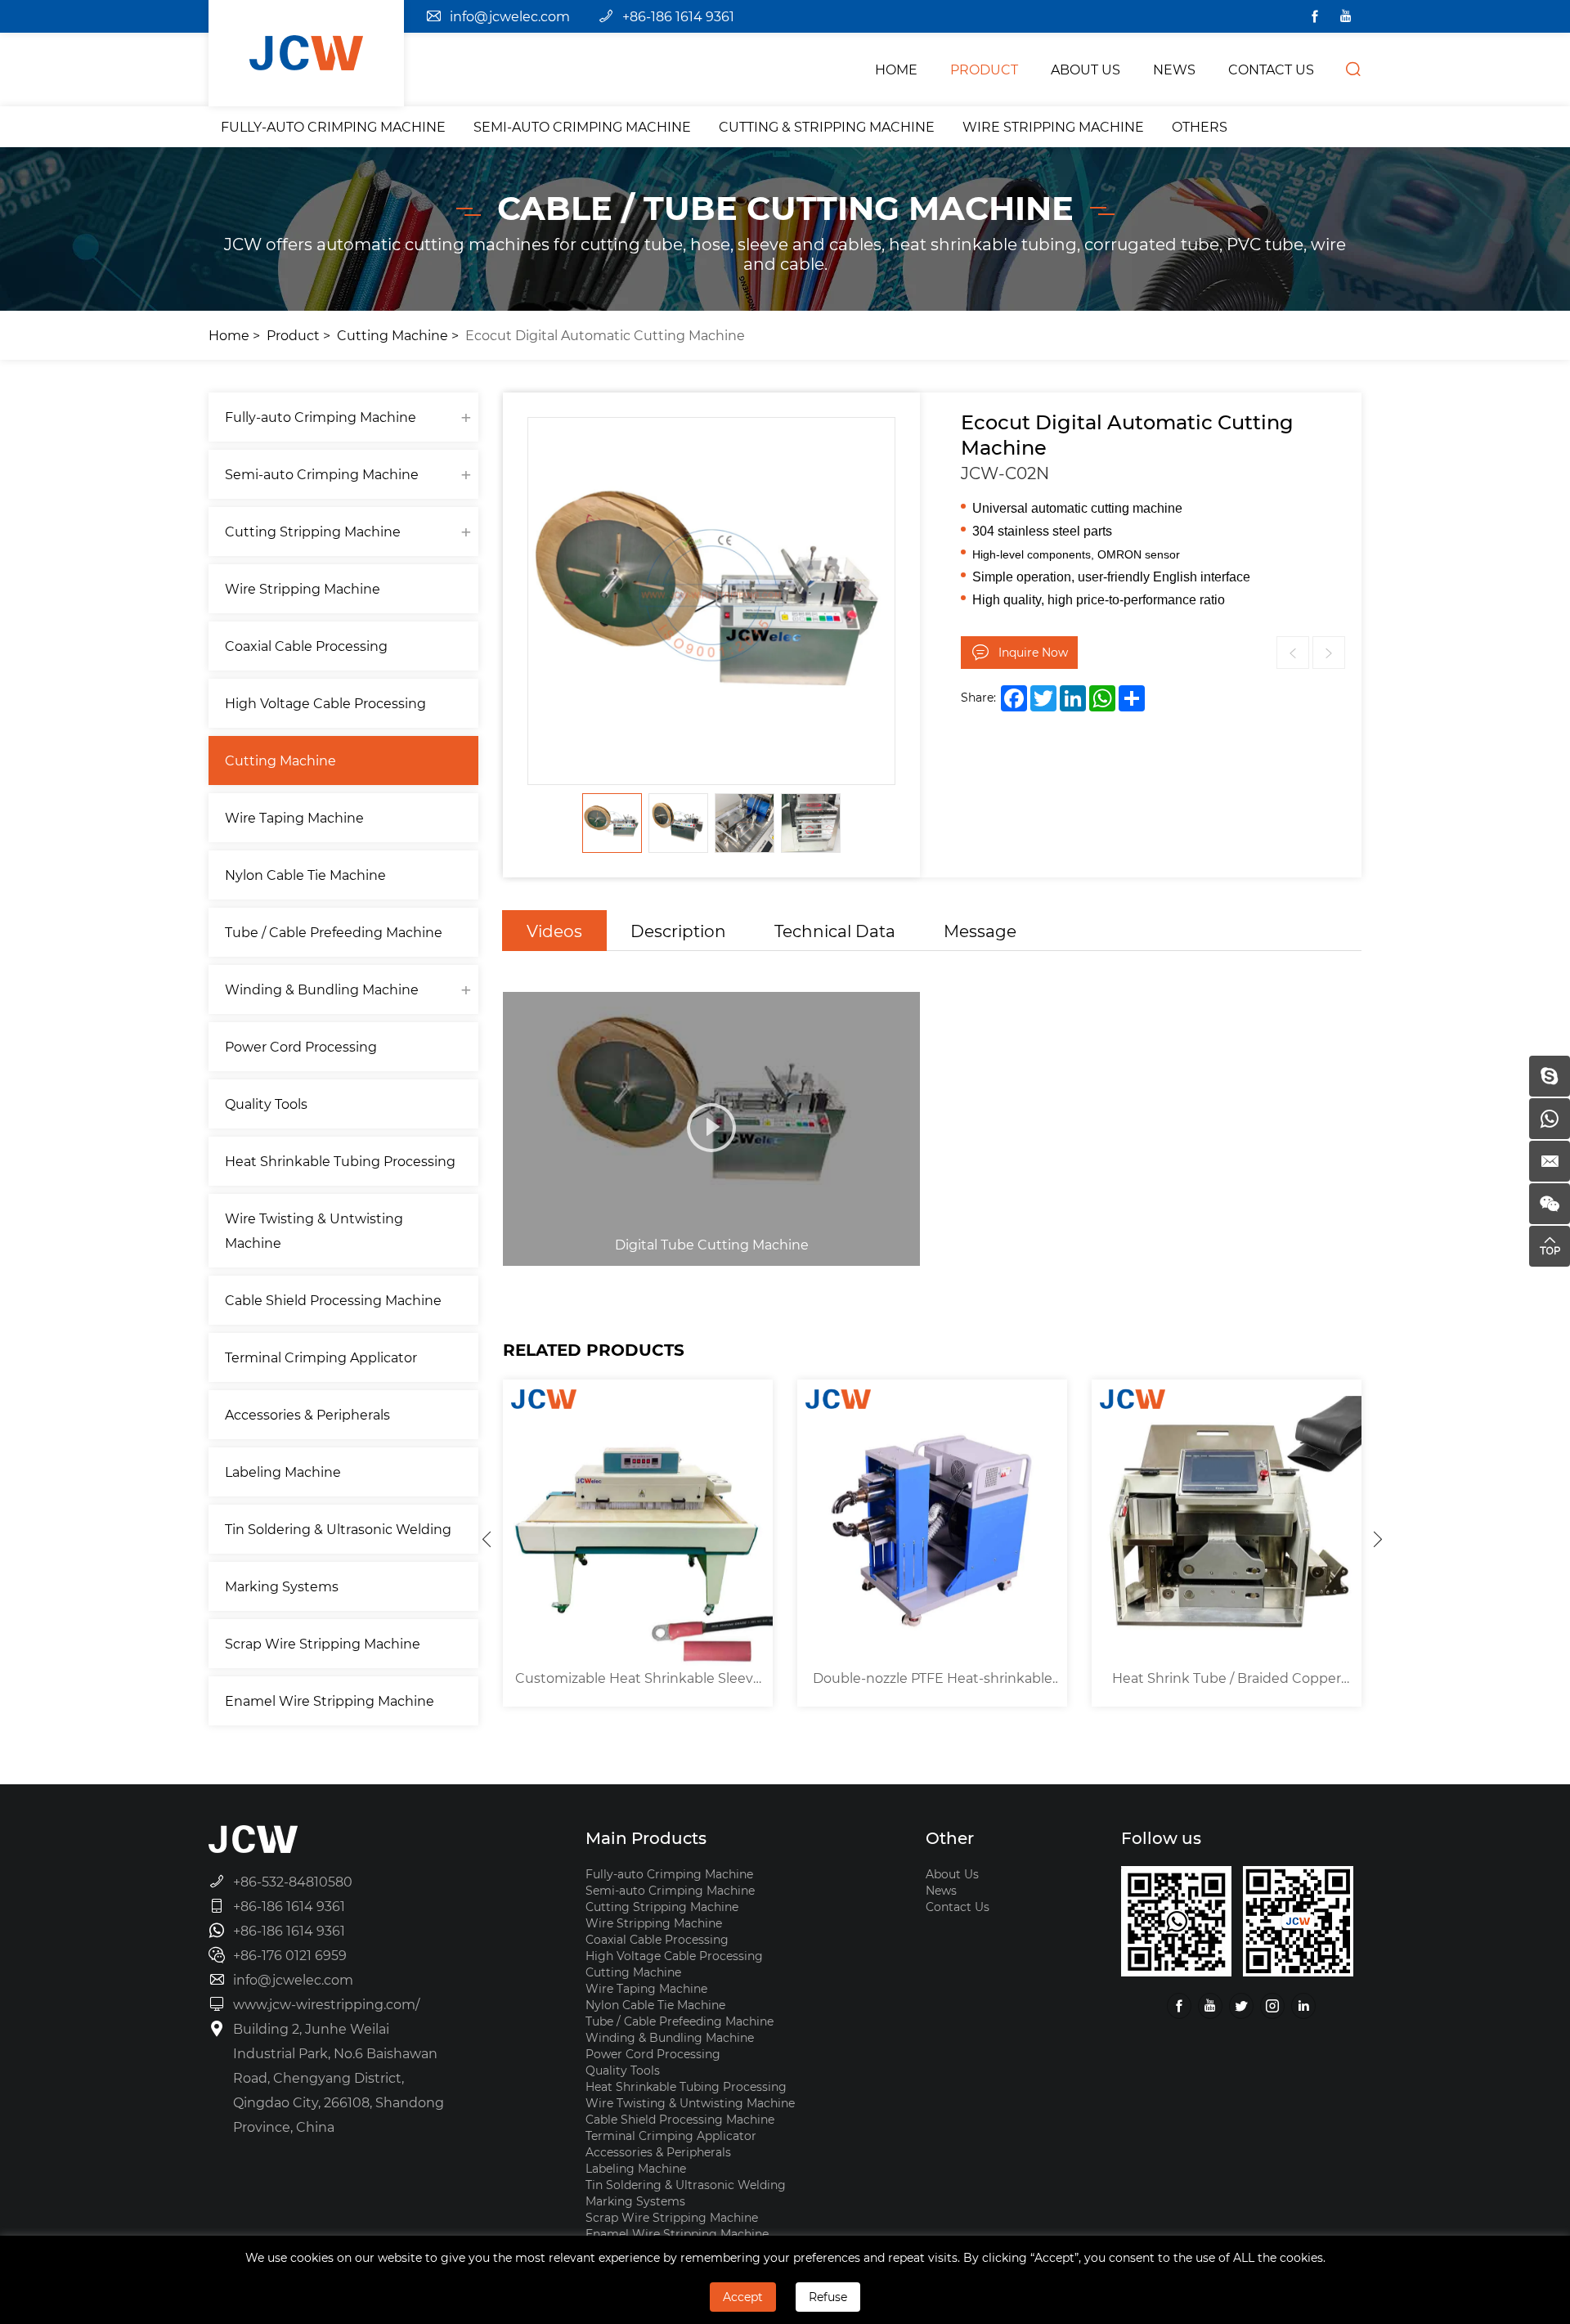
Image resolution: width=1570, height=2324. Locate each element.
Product (293, 335)
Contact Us (958, 1907)
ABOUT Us (1086, 69)
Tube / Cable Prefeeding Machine (334, 932)
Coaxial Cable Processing (306, 646)
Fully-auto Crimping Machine (333, 126)
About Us (952, 1874)
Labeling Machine (283, 1472)
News (941, 1890)
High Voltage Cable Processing (325, 703)
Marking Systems (282, 1586)
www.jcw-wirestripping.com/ (326, 2004)
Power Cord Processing (301, 1046)
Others (1200, 126)
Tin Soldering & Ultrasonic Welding (338, 1529)
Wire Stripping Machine (1053, 126)
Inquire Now (1033, 652)
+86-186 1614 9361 (678, 16)
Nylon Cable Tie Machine (305, 875)
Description (678, 931)
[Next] (1378, 1539)
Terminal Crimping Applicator (321, 1357)
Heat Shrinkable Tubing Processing (340, 1161)
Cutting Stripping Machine (313, 531)
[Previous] (487, 1539)
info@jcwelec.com (510, 16)
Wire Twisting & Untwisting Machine (314, 1230)
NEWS (1174, 69)
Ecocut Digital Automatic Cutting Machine (605, 335)
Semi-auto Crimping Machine (582, 126)
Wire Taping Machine (294, 817)
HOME (896, 69)
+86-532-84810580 (293, 1881)
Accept (743, 2297)
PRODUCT (984, 69)
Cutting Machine (392, 335)
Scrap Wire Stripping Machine (323, 1643)
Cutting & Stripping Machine (827, 126)
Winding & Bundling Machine (322, 989)
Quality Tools (266, 1104)
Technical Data (835, 931)
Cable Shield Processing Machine (333, 1300)
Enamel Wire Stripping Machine (330, 1700)
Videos (554, 931)
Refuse (828, 2297)
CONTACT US (1271, 69)
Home (229, 335)
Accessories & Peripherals (307, 1414)
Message (980, 931)
